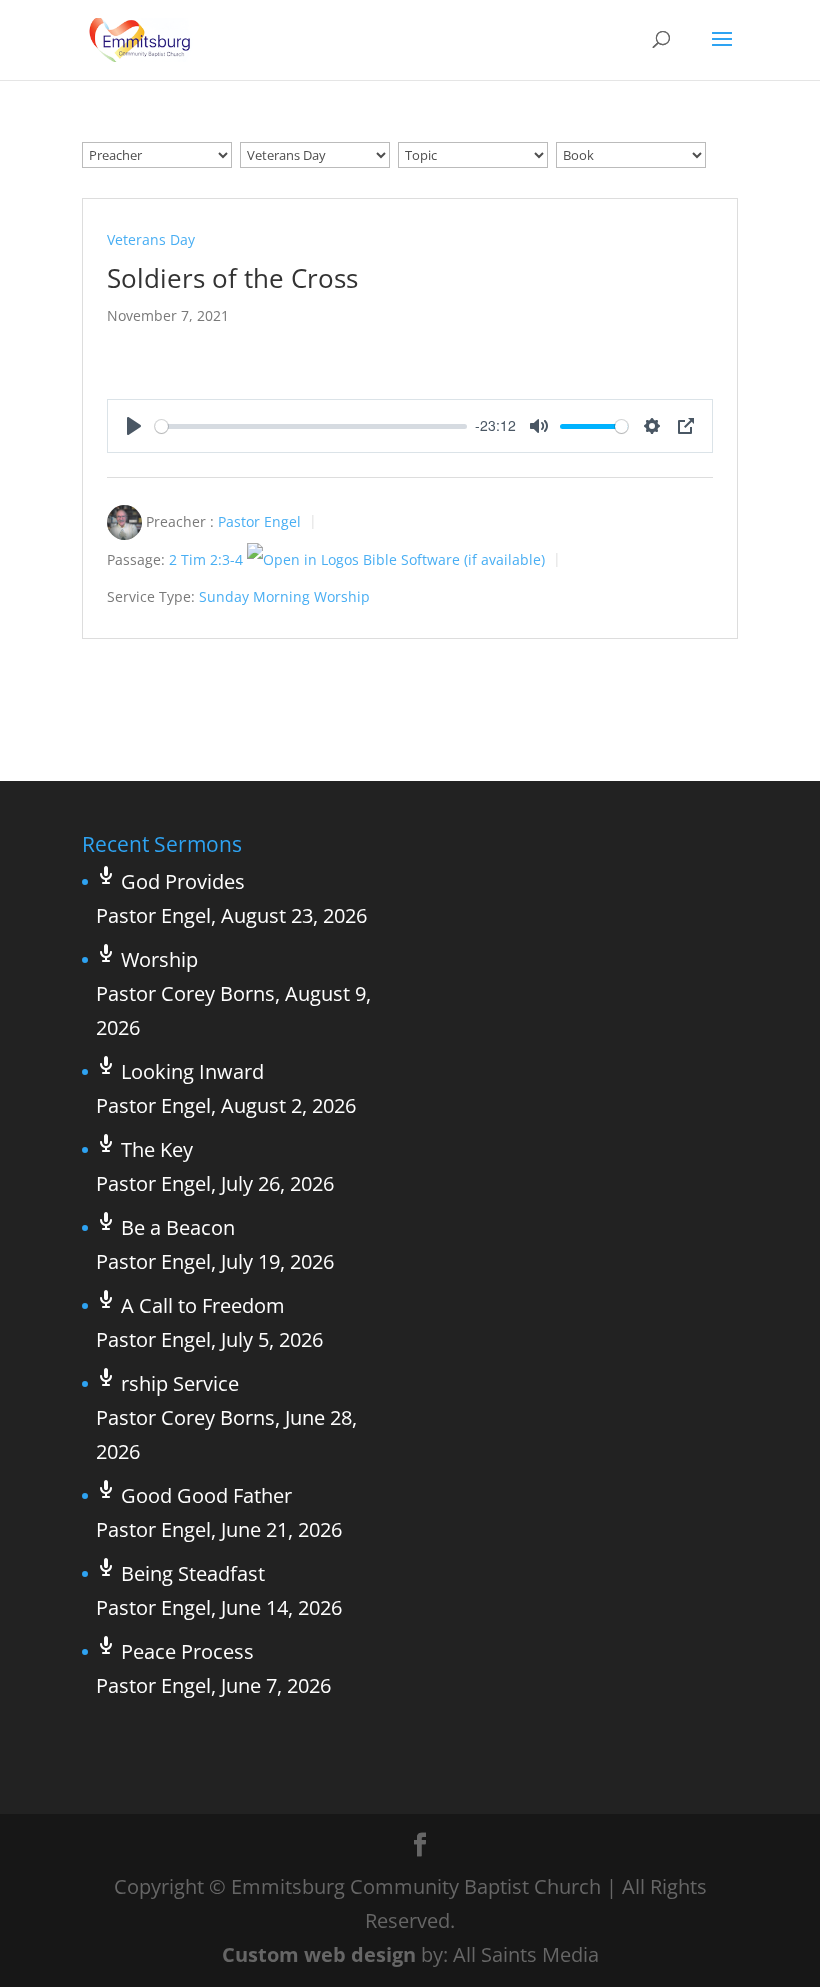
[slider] (311, 426)
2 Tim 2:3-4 (206, 559)
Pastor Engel (259, 521)
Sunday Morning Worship (284, 596)
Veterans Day (151, 239)
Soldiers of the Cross (232, 278)
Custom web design (319, 1954)
